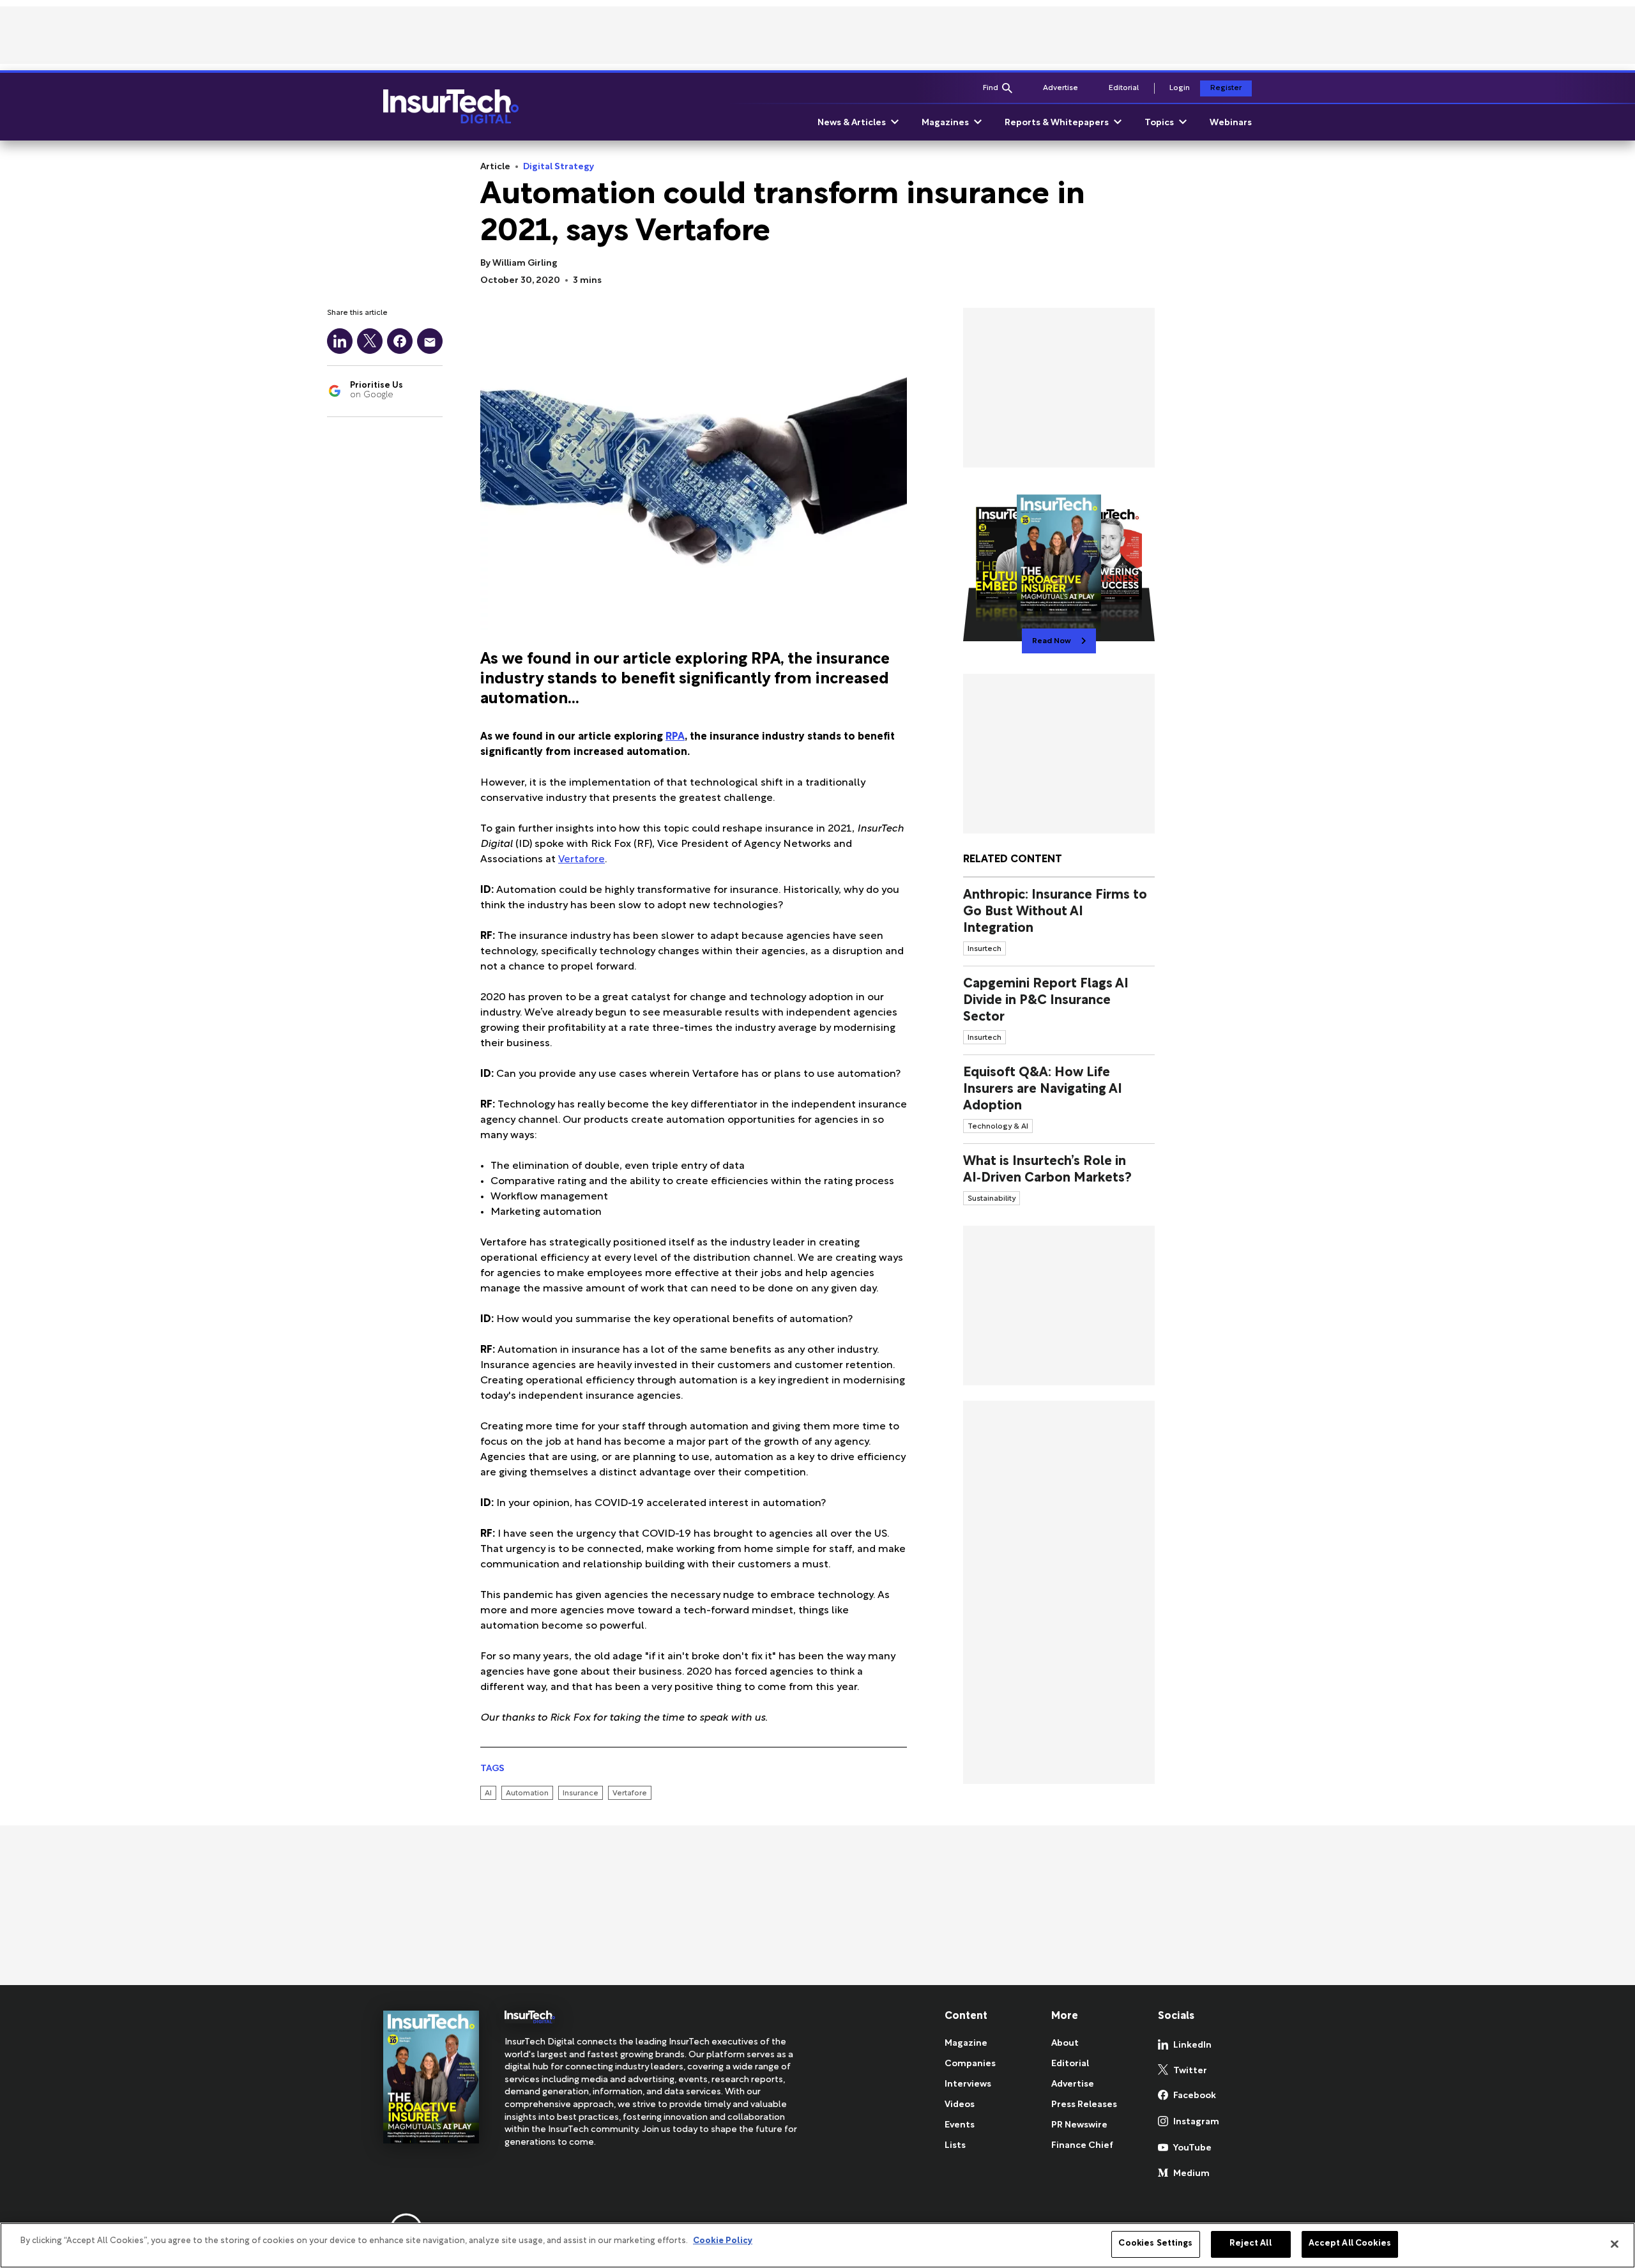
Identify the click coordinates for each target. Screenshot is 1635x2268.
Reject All (1250, 2244)
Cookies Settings (1155, 2244)
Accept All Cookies (1350, 2244)
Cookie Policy (723, 2241)
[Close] (1615, 2244)
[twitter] (370, 341)
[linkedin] (340, 341)
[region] (817, 2245)
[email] (430, 341)
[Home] (451, 107)
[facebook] (400, 341)
